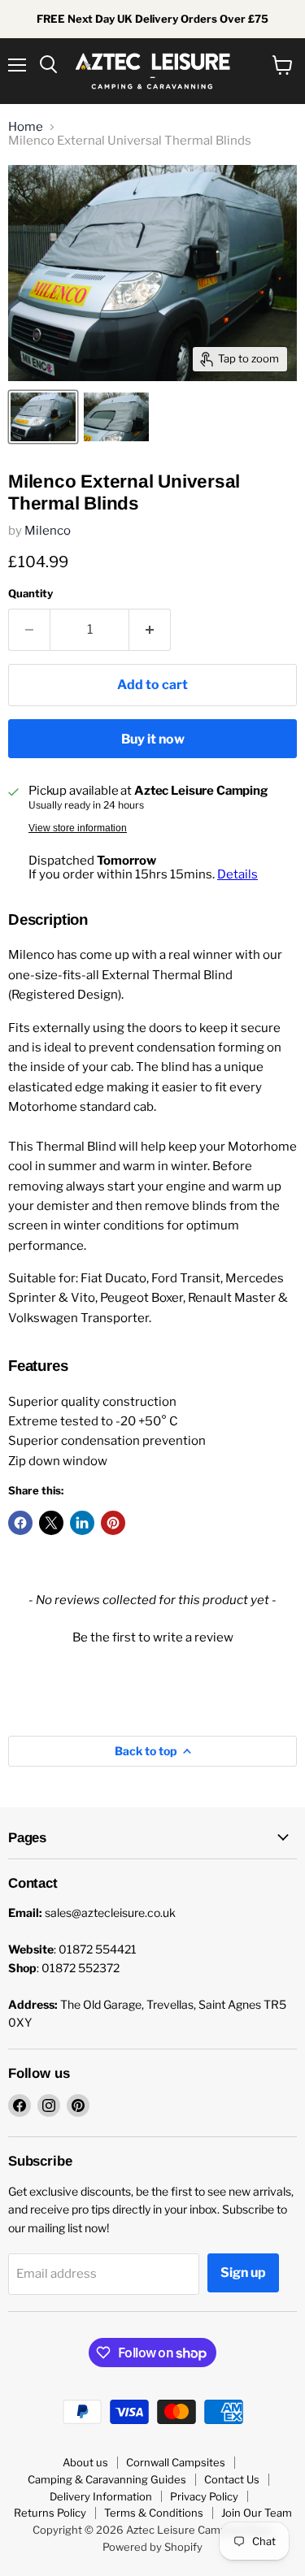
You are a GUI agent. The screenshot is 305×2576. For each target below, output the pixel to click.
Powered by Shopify (152, 2547)
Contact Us (232, 2479)
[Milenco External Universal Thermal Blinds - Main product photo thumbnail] (43, 417)
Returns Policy (50, 2513)
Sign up (243, 2272)
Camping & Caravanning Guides (107, 2479)
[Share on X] (51, 1523)
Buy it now (153, 739)
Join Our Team (257, 2513)
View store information (78, 828)
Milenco (48, 531)
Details (237, 874)
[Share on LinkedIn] (82, 1523)
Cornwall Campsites (176, 2462)
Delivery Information (101, 2496)
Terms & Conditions (154, 2513)
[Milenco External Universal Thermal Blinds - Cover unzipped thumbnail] (116, 417)
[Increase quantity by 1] (150, 630)
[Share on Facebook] (20, 1523)
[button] (152, 1636)
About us (85, 2462)
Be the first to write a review (153, 1637)
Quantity (30, 594)
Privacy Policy (204, 2496)
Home (26, 127)
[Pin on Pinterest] (113, 1523)
